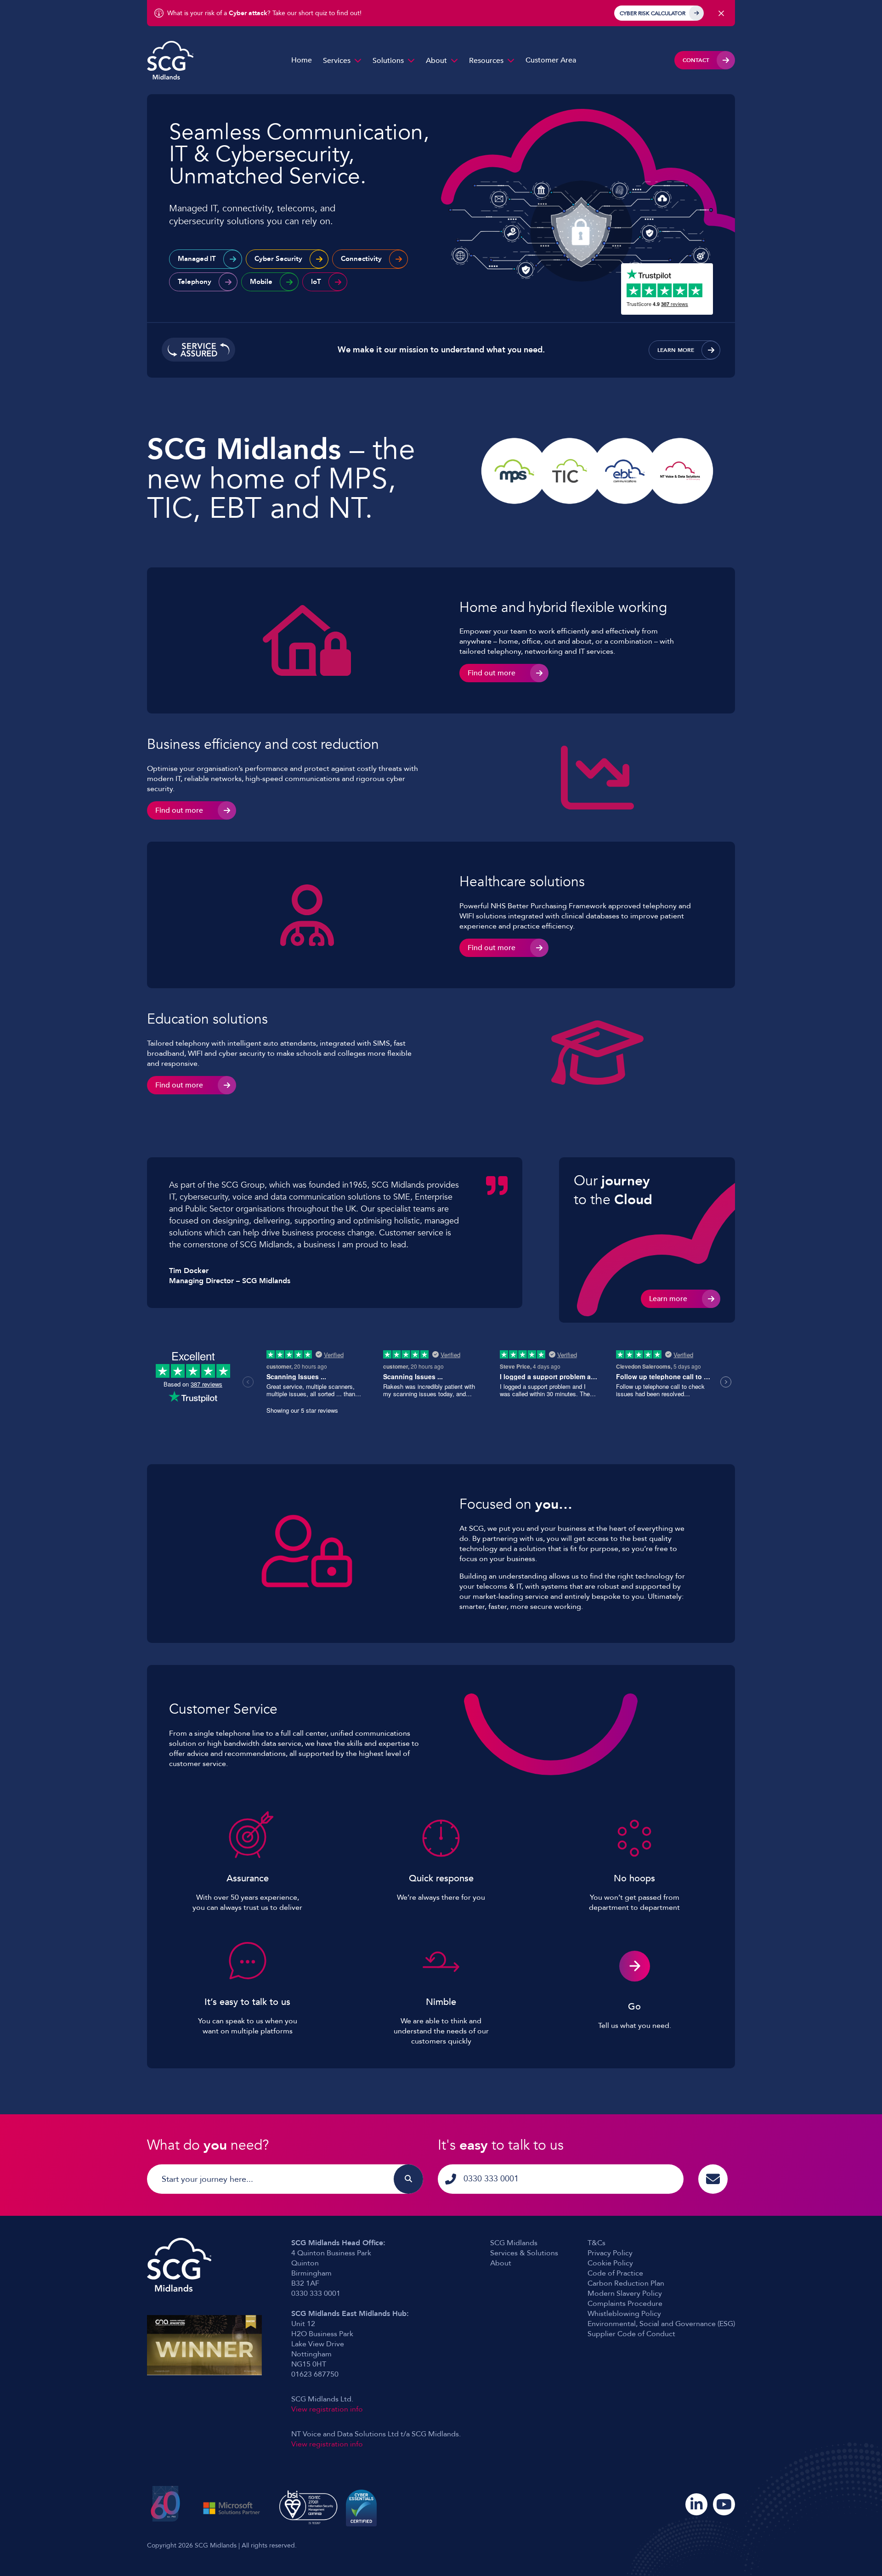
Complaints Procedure (625, 2304)
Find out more (492, 673)
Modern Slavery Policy (625, 2293)
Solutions (388, 61)
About (436, 61)
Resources (486, 61)
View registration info (327, 2409)
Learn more (676, 350)
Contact (696, 60)
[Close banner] (721, 13)
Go (634, 2007)
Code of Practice (615, 2273)
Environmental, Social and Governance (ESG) (661, 2324)
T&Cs (596, 2243)
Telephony (195, 282)
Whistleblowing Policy (624, 2314)
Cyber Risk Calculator (653, 13)
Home (302, 60)
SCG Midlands (514, 2243)
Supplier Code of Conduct (631, 2334)
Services (337, 61)
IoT (316, 282)
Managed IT (197, 259)
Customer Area (551, 60)
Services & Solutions (524, 2253)
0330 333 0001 (491, 2179)
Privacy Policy (610, 2253)
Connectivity (361, 259)
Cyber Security (278, 259)
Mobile (261, 282)
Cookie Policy (610, 2263)
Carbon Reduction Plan (626, 2283)
